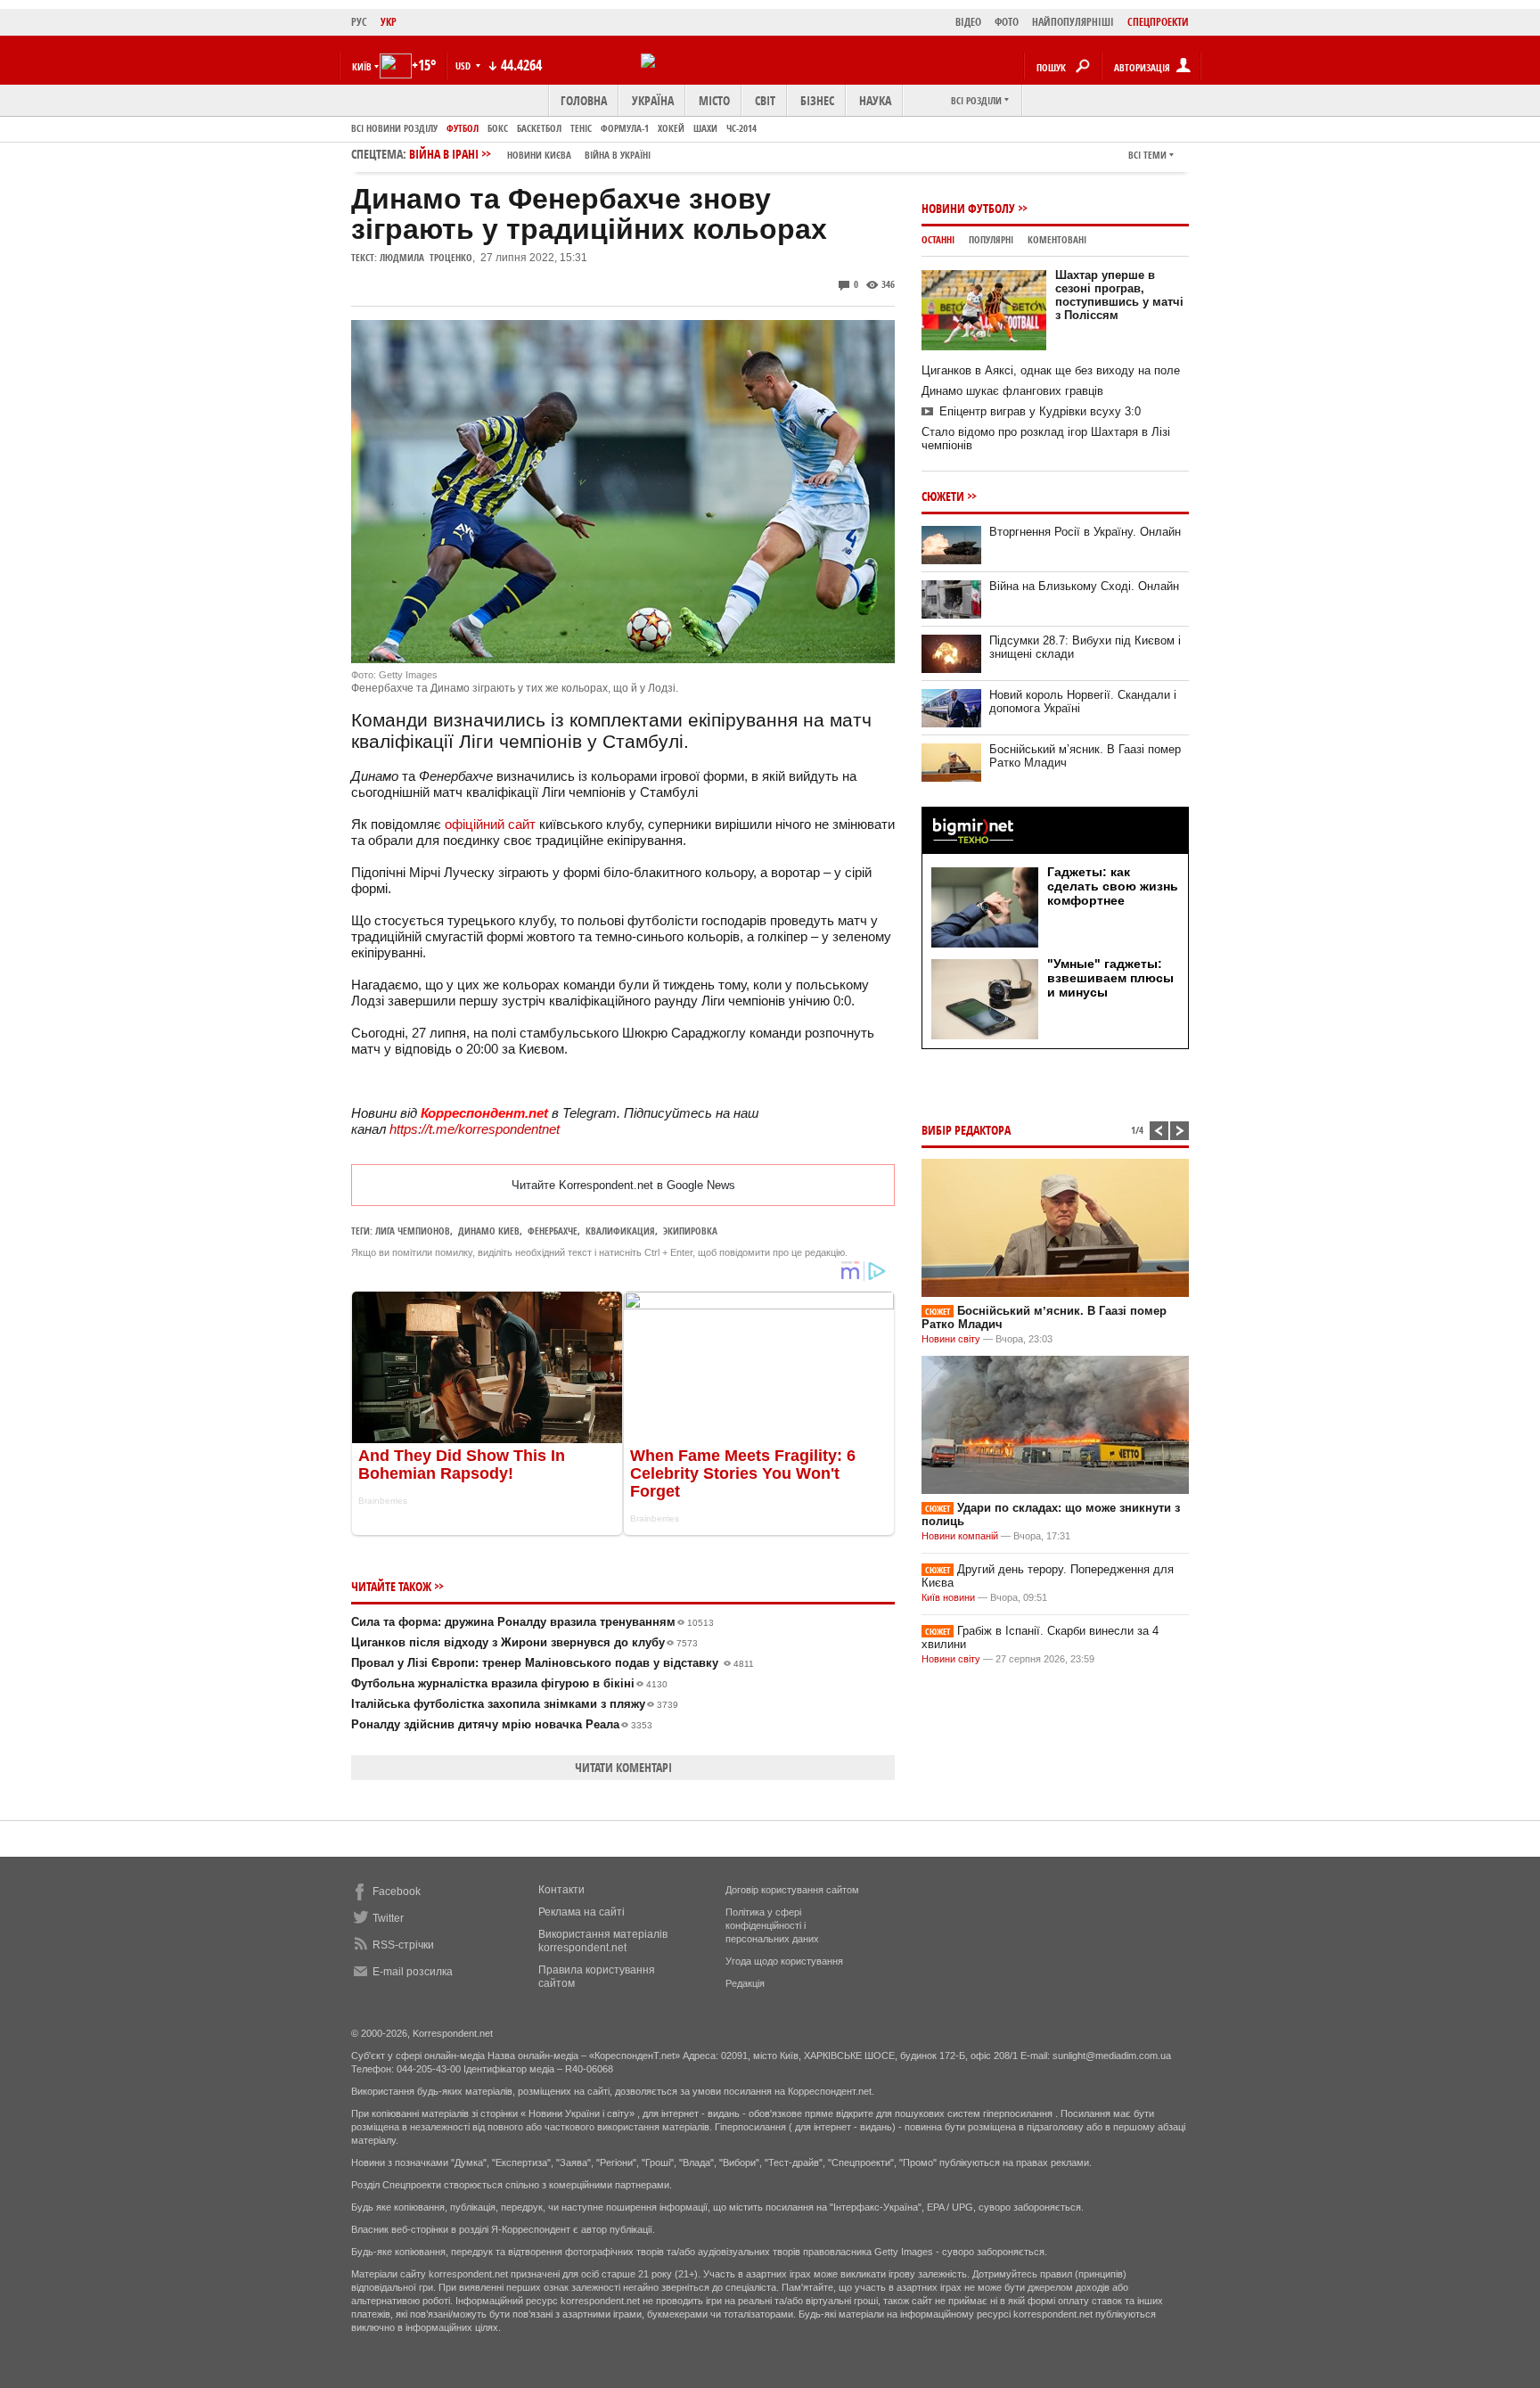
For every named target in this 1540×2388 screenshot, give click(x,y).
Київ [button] (362, 66)
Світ (765, 100)
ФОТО (1007, 22)
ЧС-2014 (741, 128)
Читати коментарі (623, 1767)
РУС (359, 22)
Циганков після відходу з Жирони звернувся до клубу (524, 1642)
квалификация (620, 1231)
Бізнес (817, 100)
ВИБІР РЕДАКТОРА (966, 1130)
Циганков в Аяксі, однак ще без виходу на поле (1051, 370)
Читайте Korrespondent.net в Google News (623, 1185)
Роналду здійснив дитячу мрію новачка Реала (502, 1724)
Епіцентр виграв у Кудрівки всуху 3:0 (1040, 411)
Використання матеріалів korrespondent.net (603, 1941)
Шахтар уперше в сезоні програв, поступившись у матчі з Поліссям (1119, 295)
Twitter (388, 1918)
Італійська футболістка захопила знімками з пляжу (515, 1704)
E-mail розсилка (413, 1972)
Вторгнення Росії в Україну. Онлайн (1085, 532)
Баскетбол (539, 128)
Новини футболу (968, 208)
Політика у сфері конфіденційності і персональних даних (772, 1925)
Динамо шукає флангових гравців (1012, 391)
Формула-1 (625, 128)
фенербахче (553, 1231)
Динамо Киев (489, 1231)
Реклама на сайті (582, 1912)
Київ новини (948, 1597)
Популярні (991, 239)
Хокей (671, 128)
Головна (584, 100)
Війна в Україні (618, 155)
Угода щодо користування (784, 1961)
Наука (875, 100)
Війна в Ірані (530, 154)
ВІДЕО (968, 22)
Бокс (498, 128)
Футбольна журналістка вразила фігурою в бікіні (509, 1683)
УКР (389, 22)
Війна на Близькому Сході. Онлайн (1084, 586)
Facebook (397, 1892)
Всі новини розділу (394, 128)
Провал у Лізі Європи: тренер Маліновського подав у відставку (553, 1663)
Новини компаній (960, 1536)
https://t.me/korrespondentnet (475, 1129)
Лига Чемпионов (413, 1231)
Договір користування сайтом (792, 1890)
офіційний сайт (492, 824)
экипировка (690, 1231)
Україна (653, 100)
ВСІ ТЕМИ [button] (1147, 155)
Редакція (745, 1983)
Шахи (705, 128)
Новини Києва (539, 155)
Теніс (581, 128)
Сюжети (943, 496)
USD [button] (464, 66)
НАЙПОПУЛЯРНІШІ (1073, 22)
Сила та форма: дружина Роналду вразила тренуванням (532, 1622)
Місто (714, 100)
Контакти (561, 1890)
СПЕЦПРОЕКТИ (1158, 22)
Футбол (463, 128)
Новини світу (951, 1339)
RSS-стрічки (403, 1945)
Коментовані (1057, 239)
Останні (938, 239)
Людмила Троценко (426, 257)
